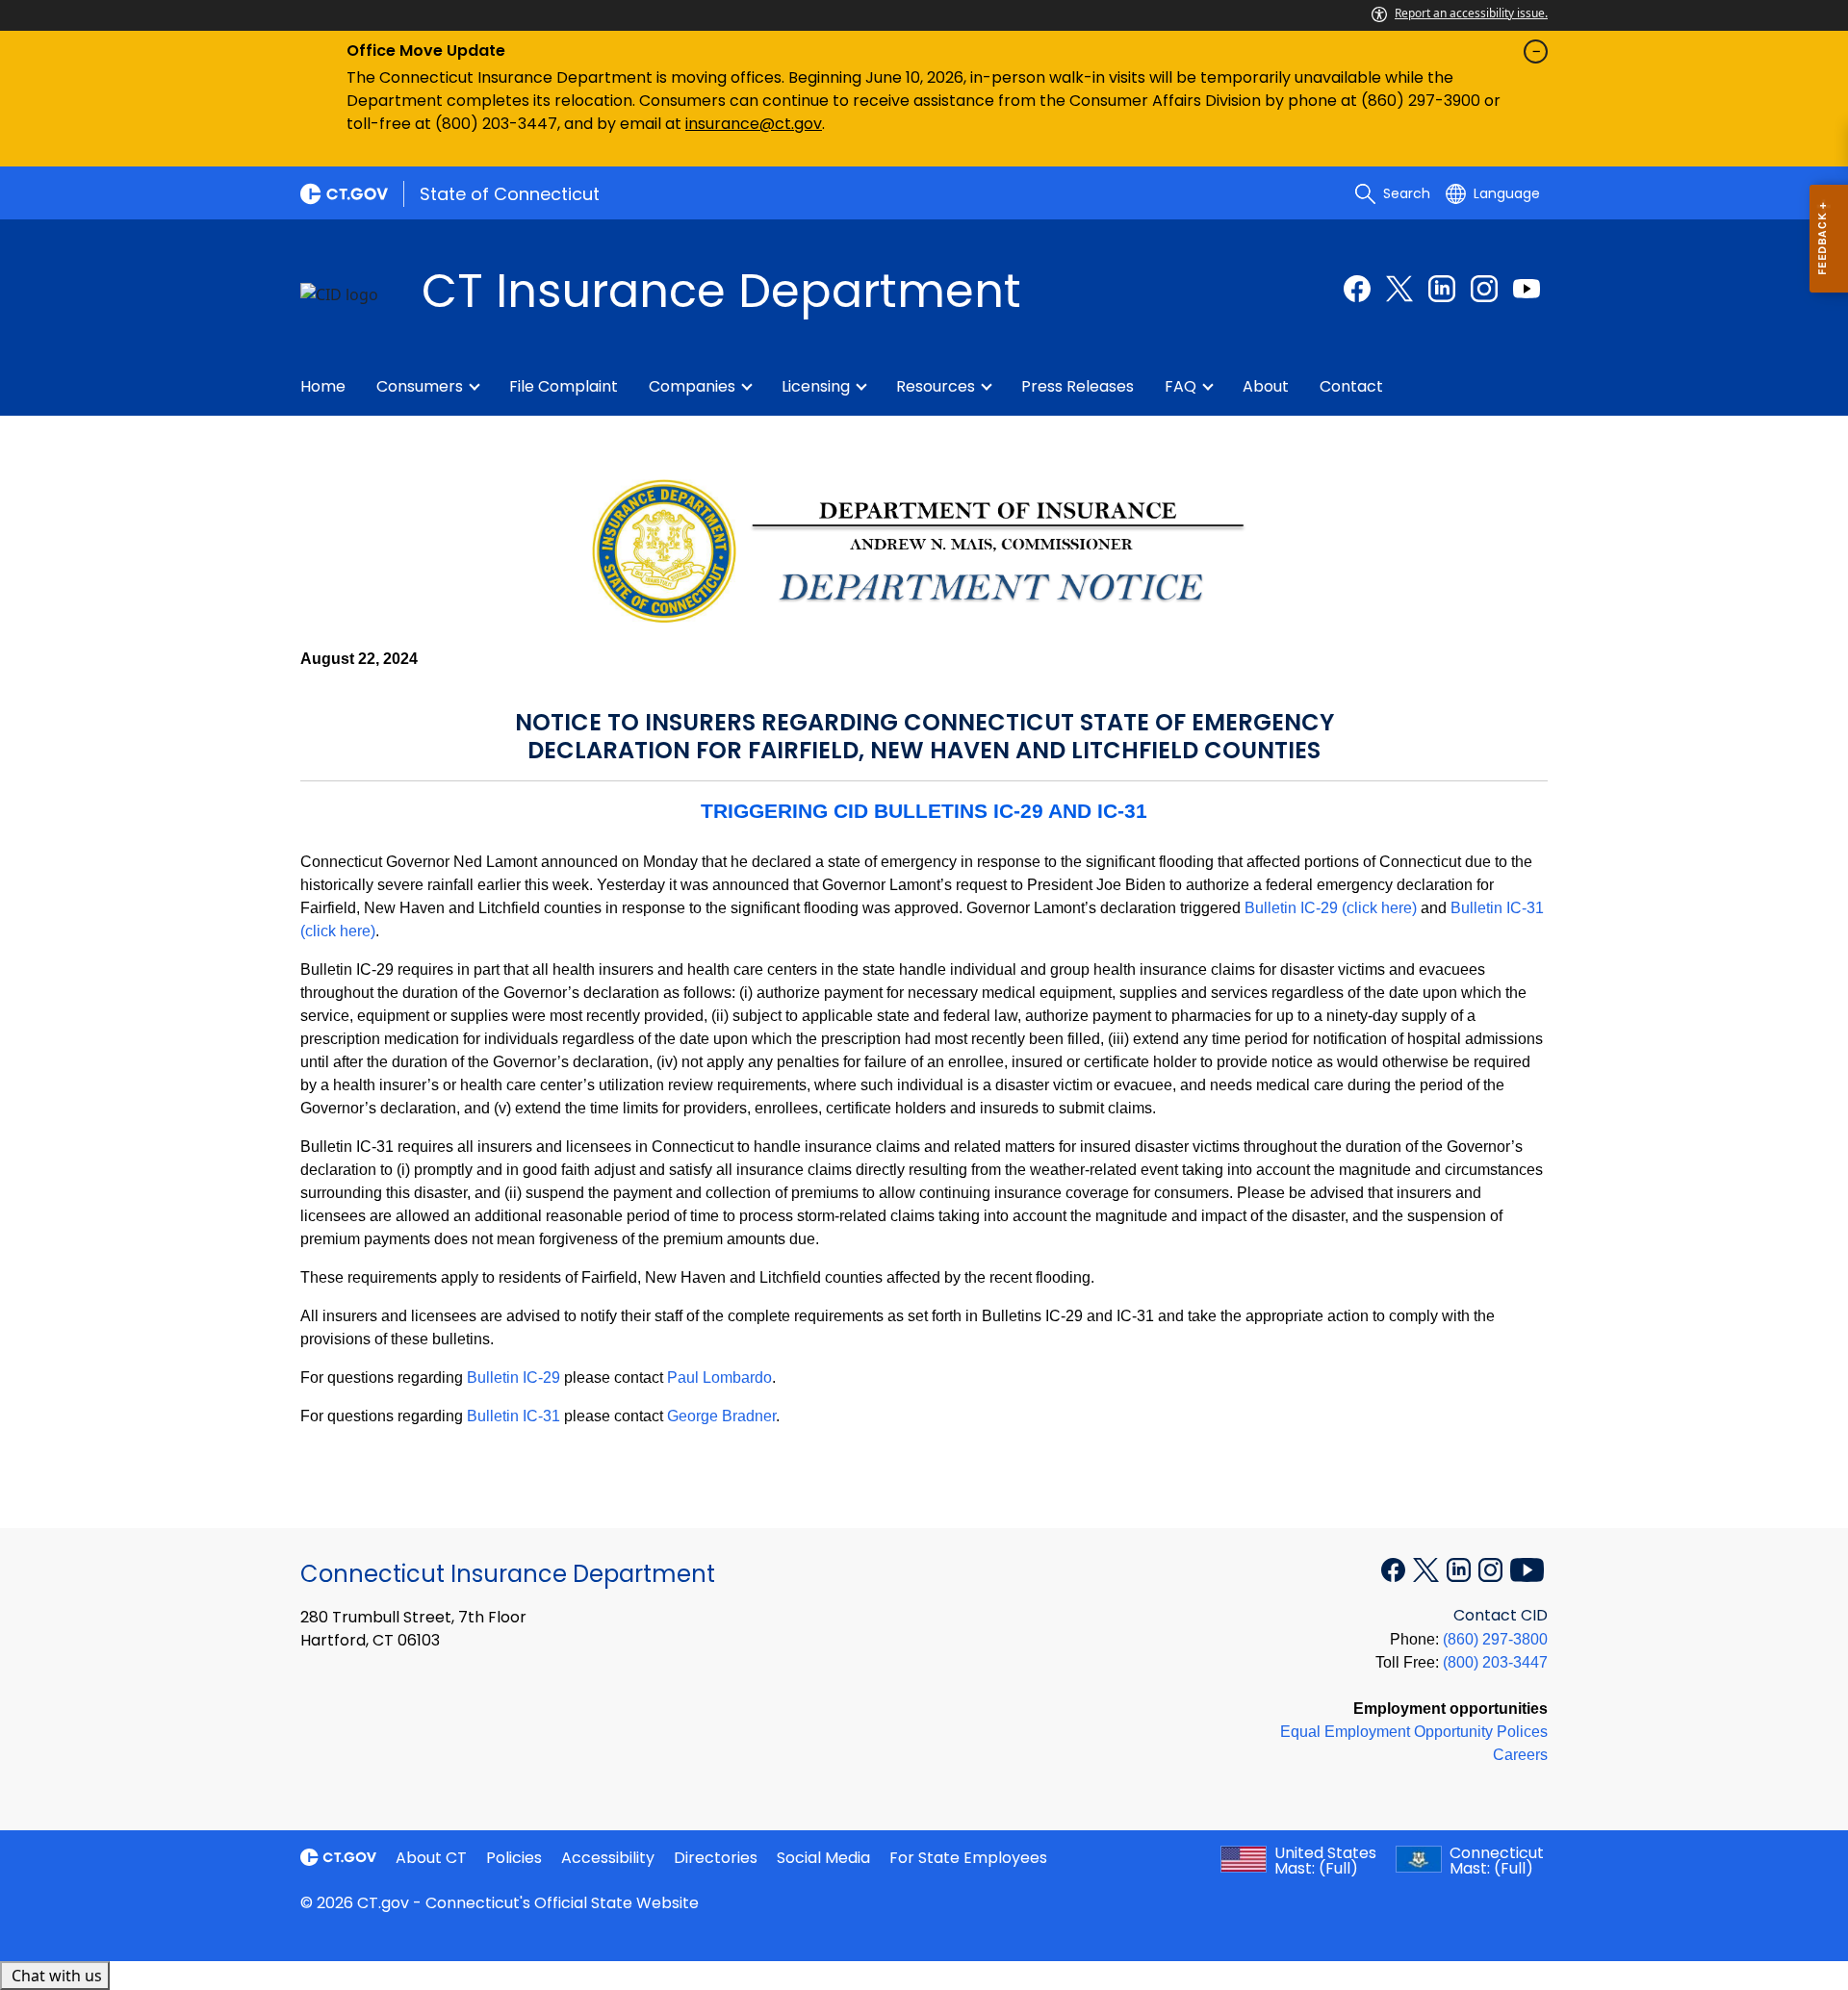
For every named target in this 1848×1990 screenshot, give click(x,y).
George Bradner (721, 1416)
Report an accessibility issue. (1471, 13)
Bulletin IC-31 (513, 1416)
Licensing (816, 386)
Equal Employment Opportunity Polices (1414, 1732)
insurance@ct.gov (754, 124)
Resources (936, 386)
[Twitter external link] (1399, 289)
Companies (692, 386)
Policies (514, 1858)
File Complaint (564, 386)
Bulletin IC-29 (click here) (1331, 908)
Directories (716, 1858)
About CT (431, 1858)
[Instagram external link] (1484, 289)
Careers (1520, 1755)
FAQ (1181, 386)
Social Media (823, 1858)
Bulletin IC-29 (513, 1378)
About (1266, 386)
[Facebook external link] (1357, 289)
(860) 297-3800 (1495, 1639)
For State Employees (968, 1858)
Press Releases (1078, 386)
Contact (1351, 386)
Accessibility (608, 1858)
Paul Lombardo (719, 1378)
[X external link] (1428, 1569)
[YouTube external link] (1527, 289)
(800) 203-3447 (1495, 1662)
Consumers (420, 386)
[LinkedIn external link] (1442, 289)
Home (323, 386)
